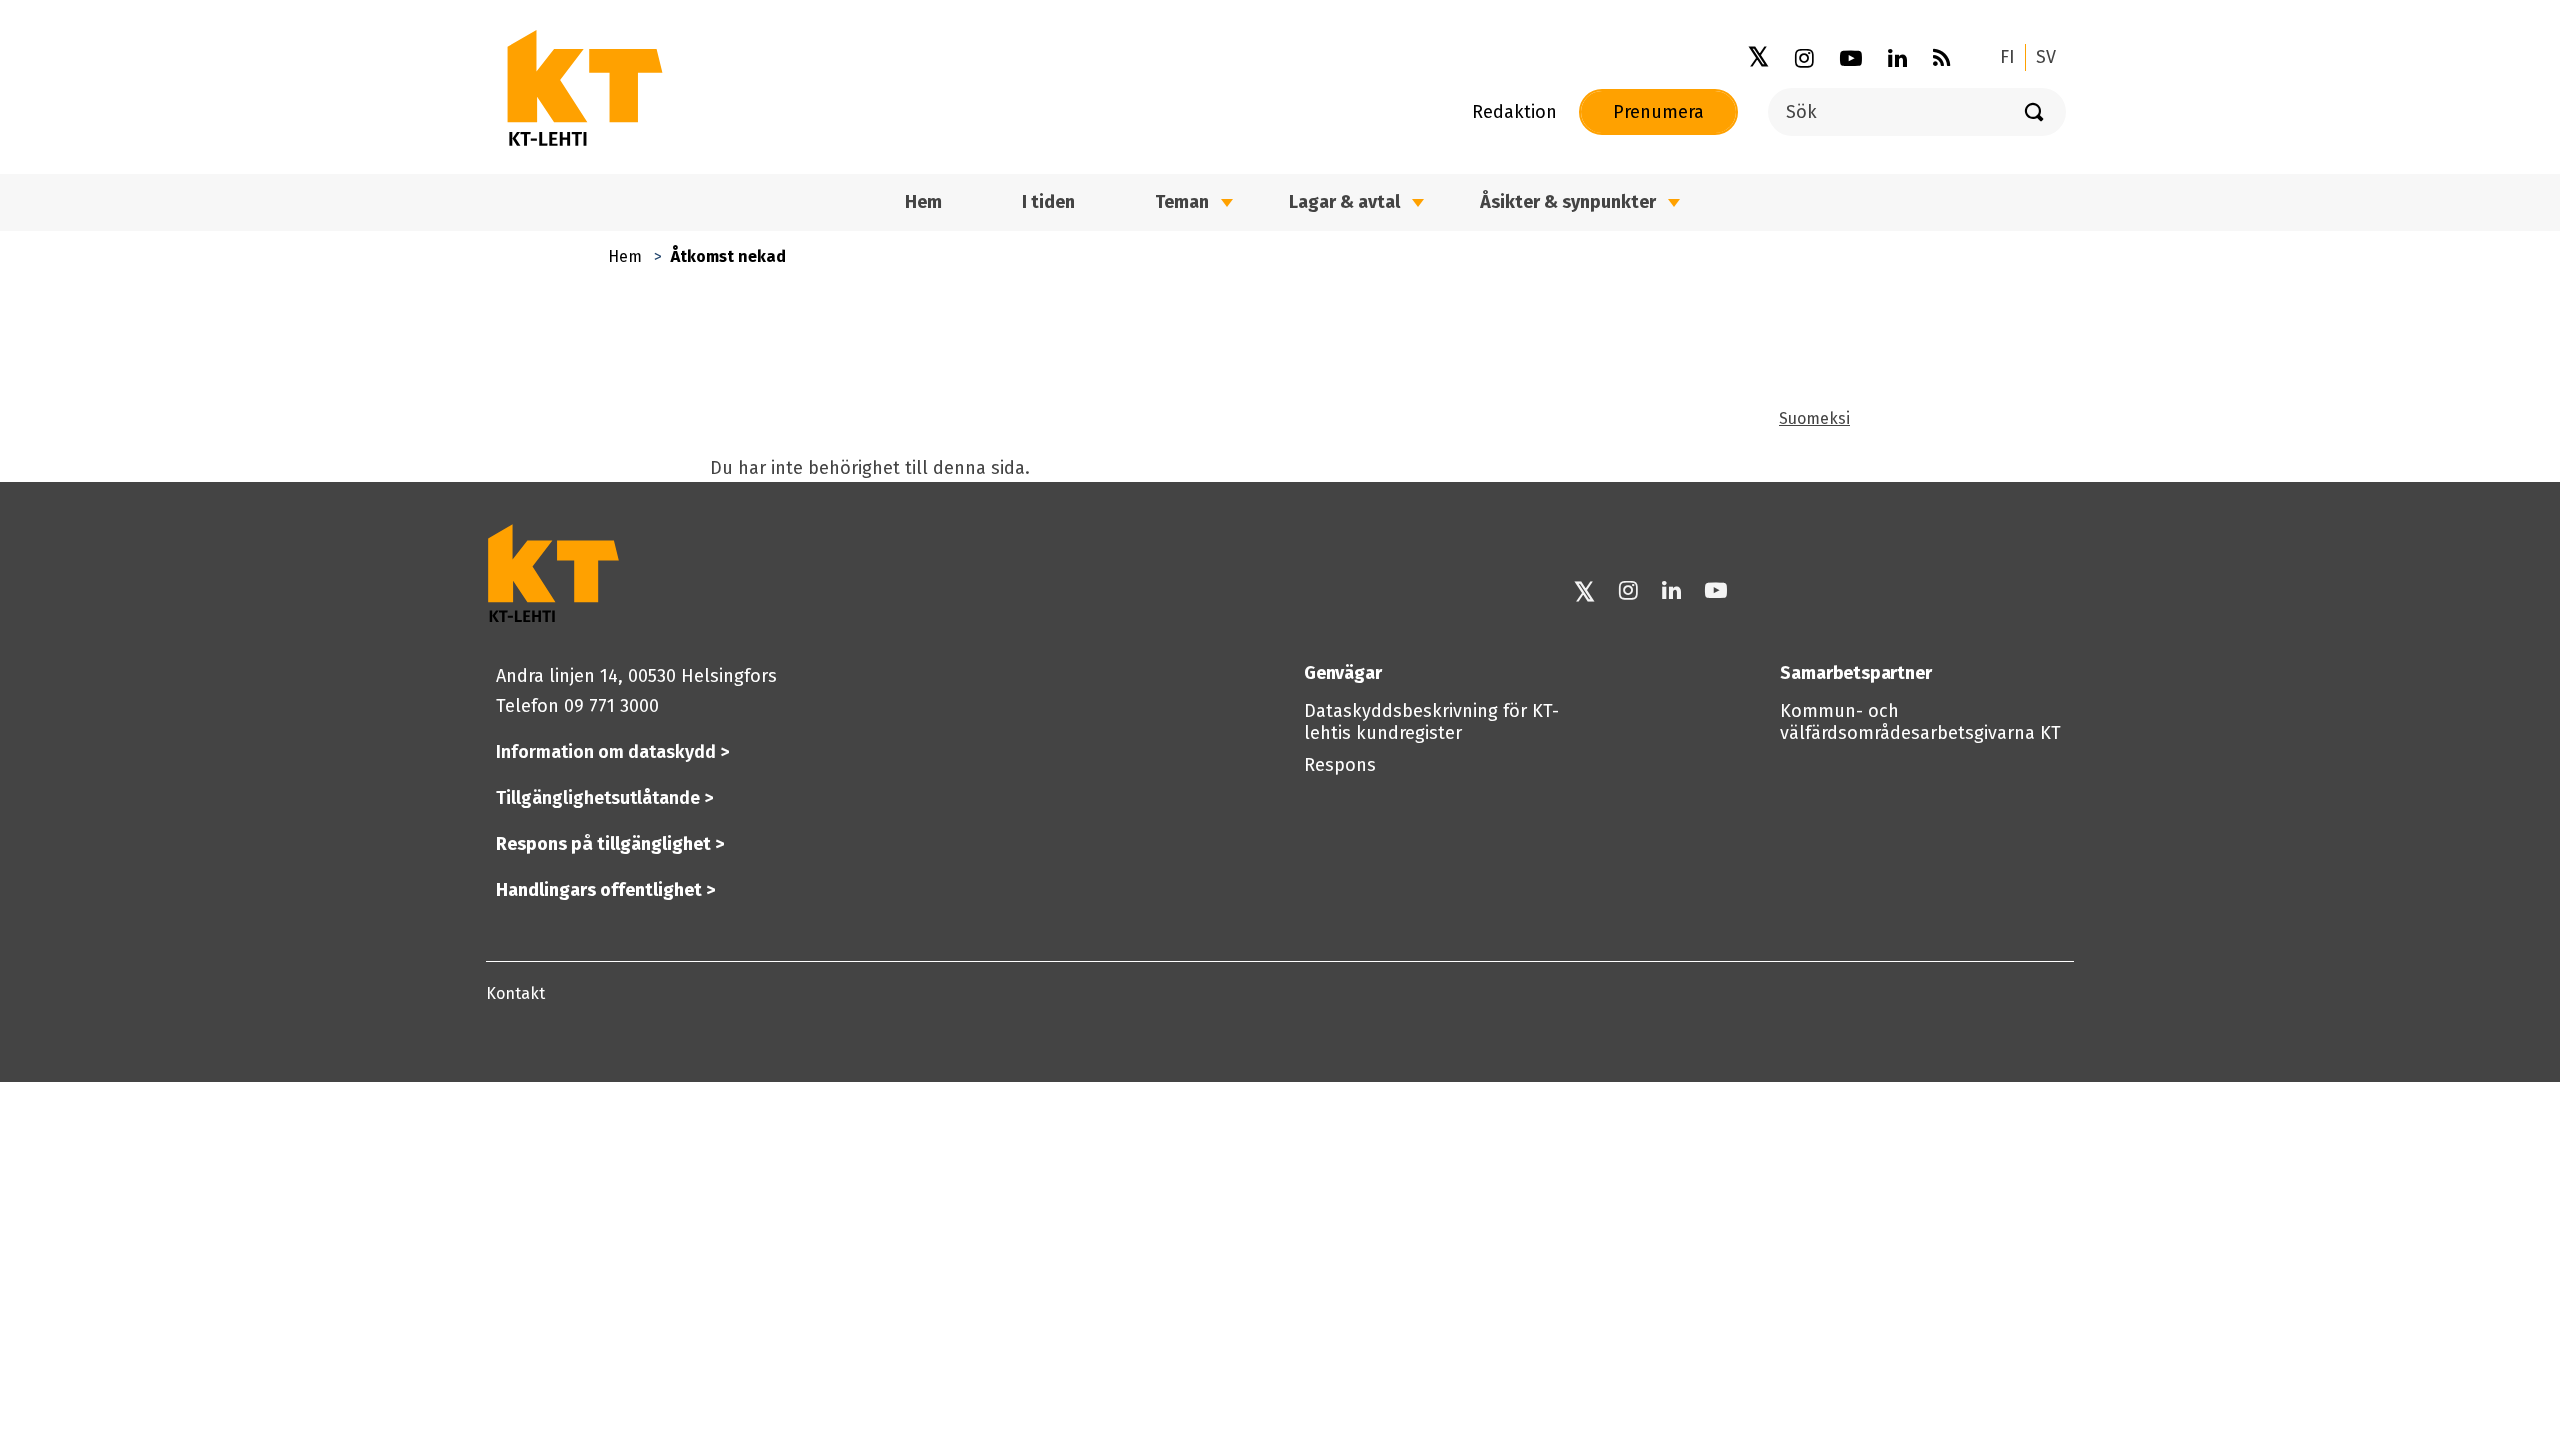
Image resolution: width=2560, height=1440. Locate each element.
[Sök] (2034, 112)
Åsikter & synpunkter (1568, 202)
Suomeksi (1814, 418)
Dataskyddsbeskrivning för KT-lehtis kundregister (1431, 722)
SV (2046, 57)
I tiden (1048, 202)
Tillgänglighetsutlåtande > (604, 798)
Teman (1182, 202)
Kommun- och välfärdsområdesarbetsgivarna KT (1920, 722)
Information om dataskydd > (612, 752)
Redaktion (1514, 112)
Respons (1340, 765)
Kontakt (515, 993)
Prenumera (1658, 112)
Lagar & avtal (1344, 202)
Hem (625, 256)
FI (2007, 57)
